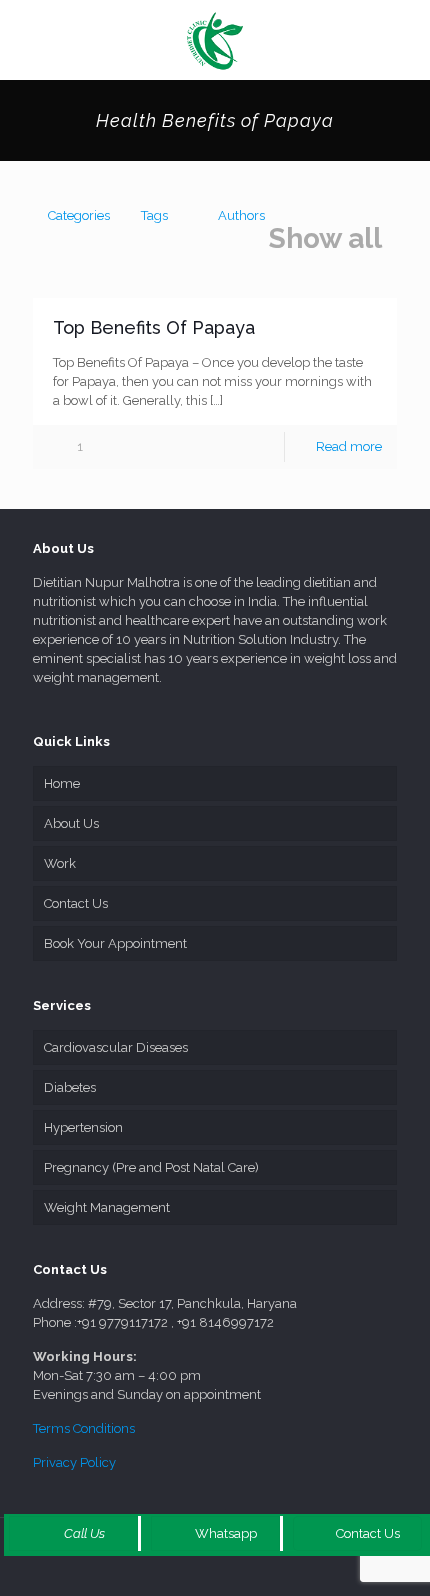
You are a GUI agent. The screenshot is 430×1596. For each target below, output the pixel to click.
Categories (79, 215)
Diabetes (70, 1087)
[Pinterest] (255, 1576)
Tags (154, 215)
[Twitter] (201, 1576)
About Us (71, 823)
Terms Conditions (84, 1428)
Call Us (83, 1533)
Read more (349, 446)
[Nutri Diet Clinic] (215, 40)
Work (60, 863)
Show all (325, 239)
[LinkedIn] (228, 1576)
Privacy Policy (74, 1462)
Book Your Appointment (115, 943)
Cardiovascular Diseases (116, 1047)
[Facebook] (174, 1576)
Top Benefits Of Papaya (154, 327)
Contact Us (76, 903)
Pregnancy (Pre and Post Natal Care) (151, 1167)
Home (62, 783)
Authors (241, 215)
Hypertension (83, 1127)
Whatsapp (224, 1533)
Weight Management (107, 1207)
